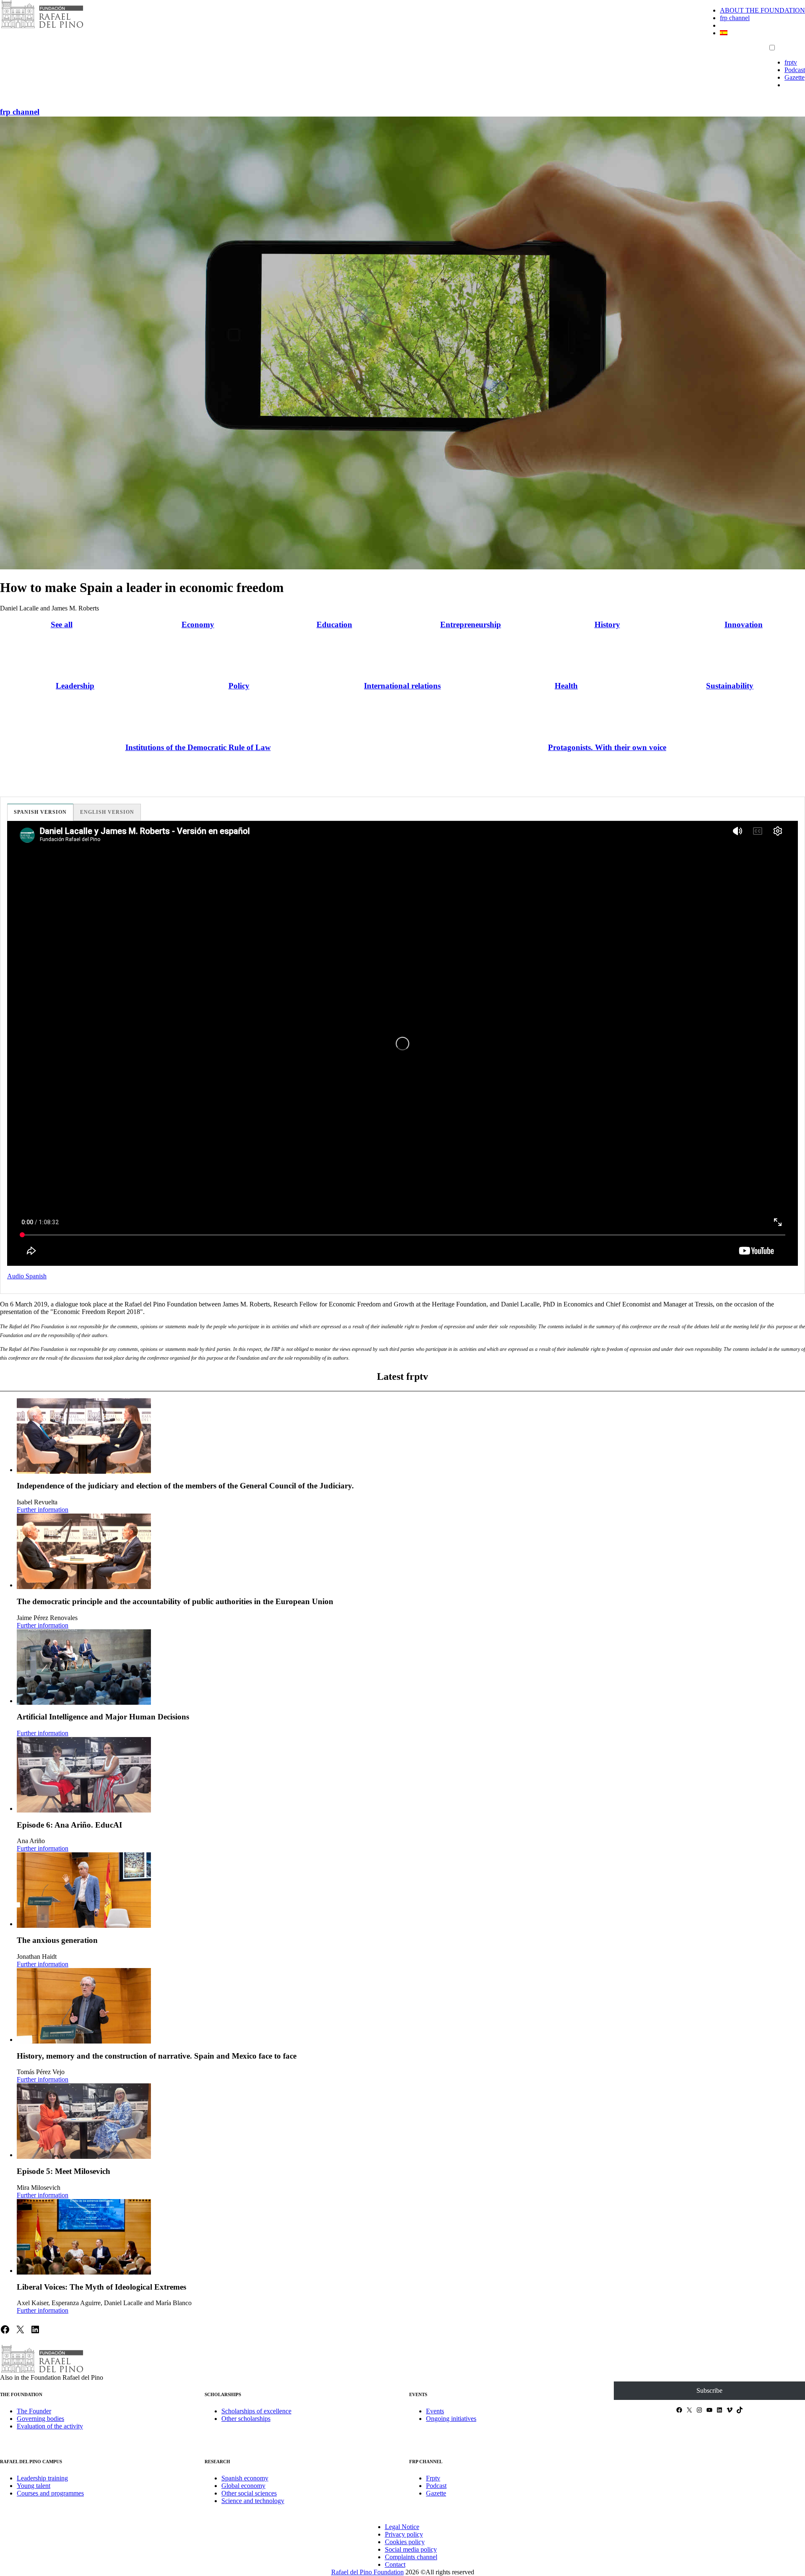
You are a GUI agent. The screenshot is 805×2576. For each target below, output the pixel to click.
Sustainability (730, 686)
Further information (43, 1510)
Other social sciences (249, 2493)
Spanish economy (245, 2478)
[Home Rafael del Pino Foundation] (42, 27)
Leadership (75, 686)
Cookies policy (405, 2542)
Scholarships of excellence (256, 2411)
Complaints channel (411, 2557)
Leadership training (42, 2478)
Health (566, 686)
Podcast (795, 70)
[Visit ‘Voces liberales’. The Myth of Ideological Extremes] (84, 2237)
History (607, 625)
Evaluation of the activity (50, 2426)
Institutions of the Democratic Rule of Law (198, 747)
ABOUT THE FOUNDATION (762, 10)
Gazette (795, 77)
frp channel (735, 18)
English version (107, 812)
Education (334, 625)
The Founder (34, 2411)
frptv (791, 62)
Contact (395, 2564)
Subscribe (709, 2390)
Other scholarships (246, 2419)
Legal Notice (402, 2527)
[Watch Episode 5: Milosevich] (84, 2121)
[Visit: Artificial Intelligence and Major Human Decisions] (84, 1667)
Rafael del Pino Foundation (367, 2572)
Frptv (433, 2478)
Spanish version (40, 812)
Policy (239, 686)
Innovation (744, 625)
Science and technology (253, 2501)
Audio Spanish (27, 1276)
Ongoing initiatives (451, 2419)
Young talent (34, 2486)
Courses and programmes (50, 2493)
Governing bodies (40, 2419)
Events (435, 2411)
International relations (402, 686)
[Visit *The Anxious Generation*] (84, 1890)
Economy (198, 625)
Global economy (243, 2486)
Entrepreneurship (471, 625)
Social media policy (411, 2549)
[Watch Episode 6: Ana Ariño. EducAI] (84, 1775)
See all (62, 625)
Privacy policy (404, 2534)
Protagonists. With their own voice (607, 747)
